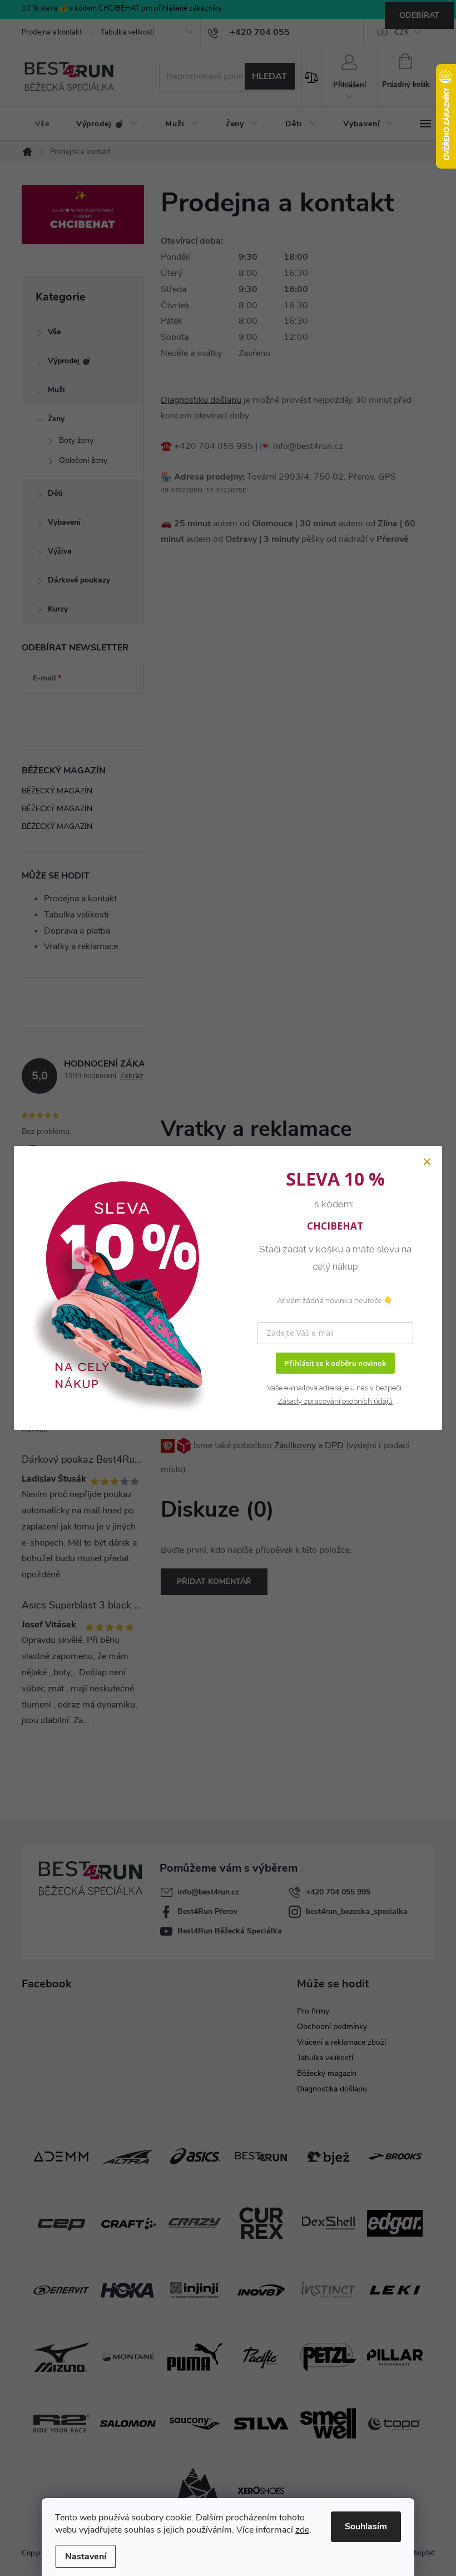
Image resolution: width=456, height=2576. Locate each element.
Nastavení (86, 2557)
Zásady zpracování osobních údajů (335, 1401)
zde (302, 2530)
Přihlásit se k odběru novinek (335, 1363)
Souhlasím (366, 2526)
